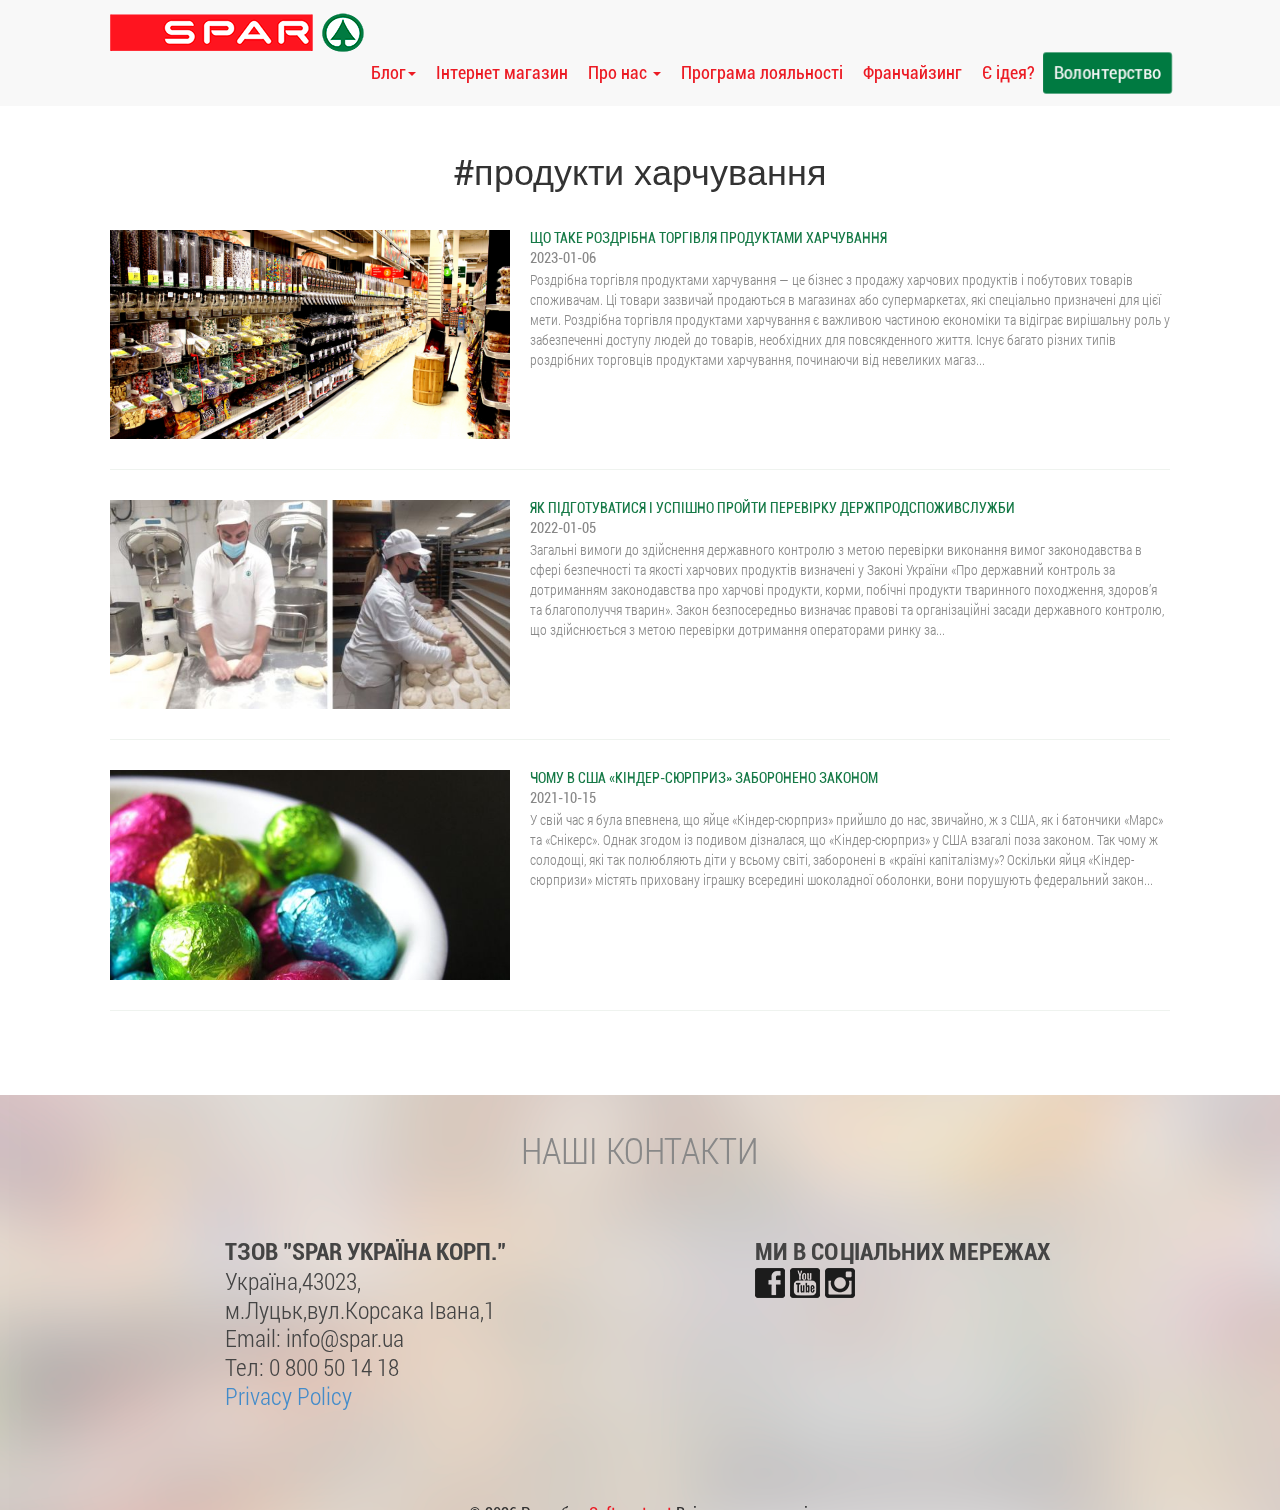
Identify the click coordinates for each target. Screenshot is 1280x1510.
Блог (388, 72)
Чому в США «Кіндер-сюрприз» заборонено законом (704, 778)
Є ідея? (1008, 72)
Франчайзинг (912, 72)
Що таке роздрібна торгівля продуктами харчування (708, 238)
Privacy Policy (288, 1396)
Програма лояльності (762, 72)
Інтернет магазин (502, 72)
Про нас (619, 72)
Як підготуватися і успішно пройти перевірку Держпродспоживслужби (772, 508)
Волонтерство (1107, 72)
